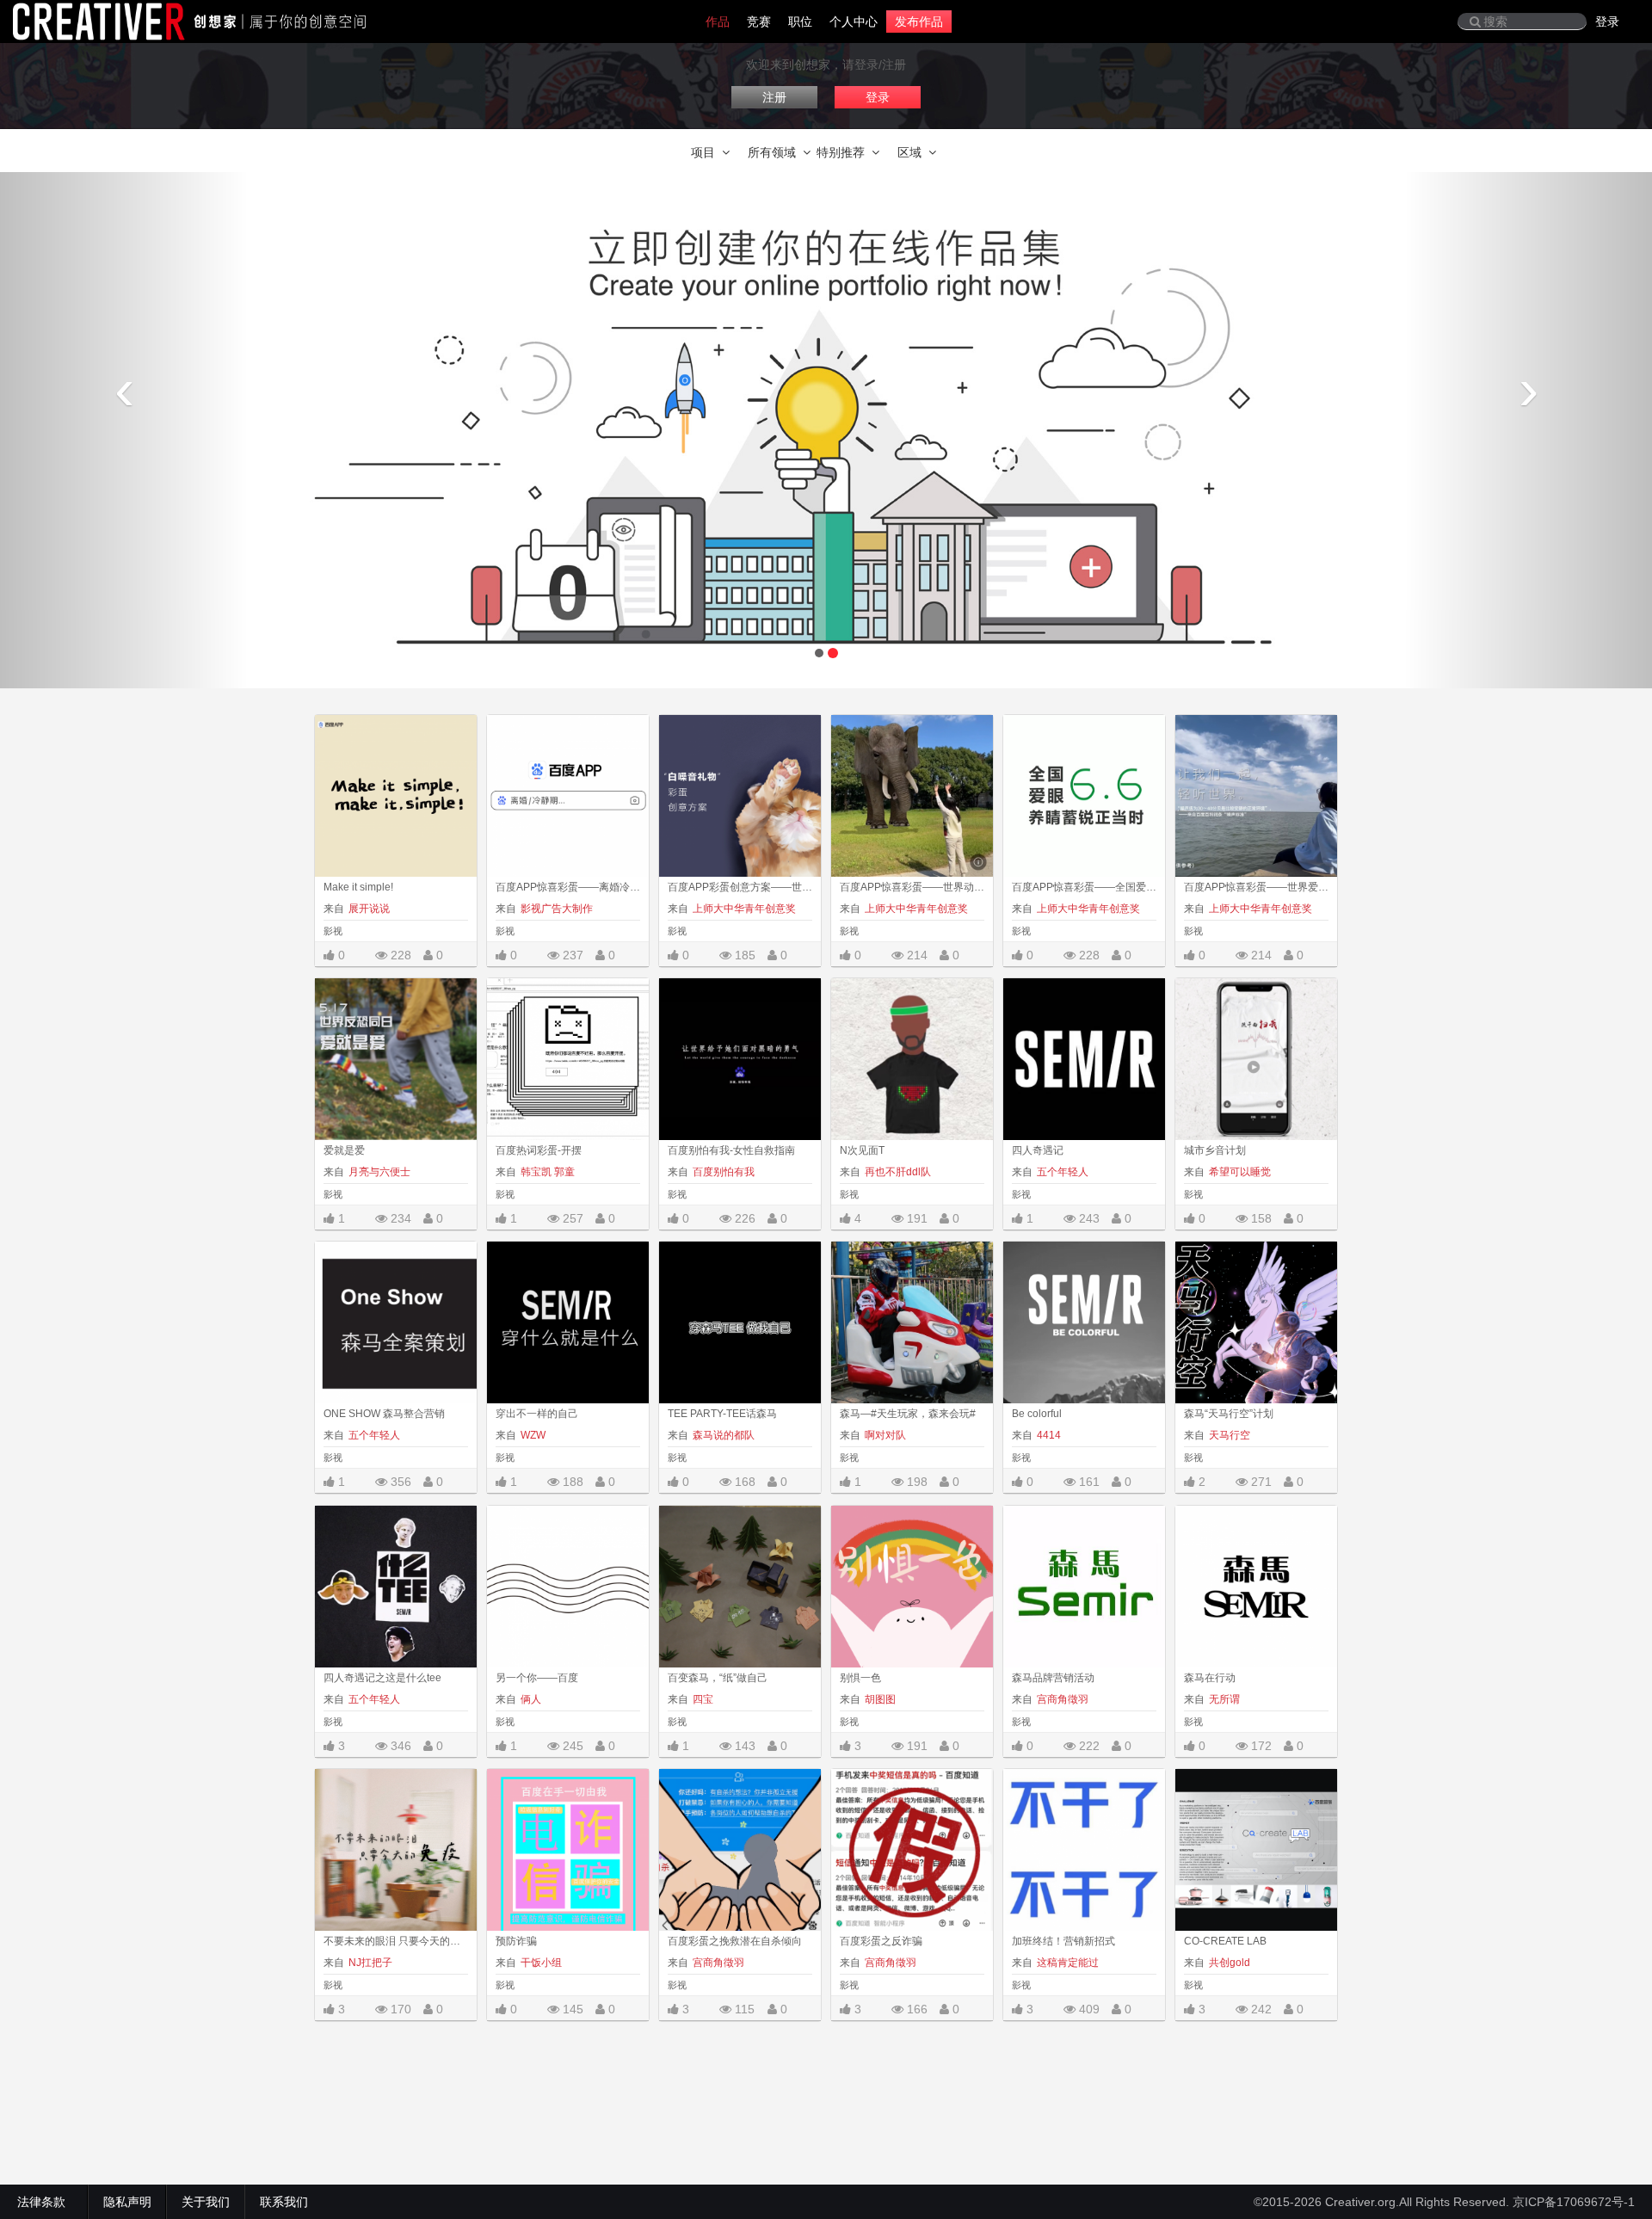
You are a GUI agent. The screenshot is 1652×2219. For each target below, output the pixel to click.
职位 (800, 22)
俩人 (531, 1699)
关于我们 (206, 2202)
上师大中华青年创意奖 (744, 909)
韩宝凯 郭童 (548, 1172)
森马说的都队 (724, 1435)
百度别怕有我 (724, 1172)
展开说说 (369, 909)
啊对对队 (885, 1435)
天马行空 (1230, 1435)
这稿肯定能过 (1068, 1963)
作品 (718, 22)
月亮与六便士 (379, 1172)
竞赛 (759, 22)
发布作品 (919, 22)
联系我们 (284, 2202)
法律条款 (45, 2202)
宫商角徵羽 (1063, 1699)
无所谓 (1224, 1699)
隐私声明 (127, 2202)
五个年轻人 (1063, 1172)
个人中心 (854, 22)
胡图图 (880, 1699)
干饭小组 (541, 1963)
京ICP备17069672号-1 (1574, 2202)
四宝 (703, 1699)
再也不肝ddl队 (898, 1172)
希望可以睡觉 (1240, 1172)
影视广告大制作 (557, 909)
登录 (1607, 22)
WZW (533, 1435)
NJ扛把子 (370, 1963)
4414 (1049, 1435)
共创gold (1230, 1963)
